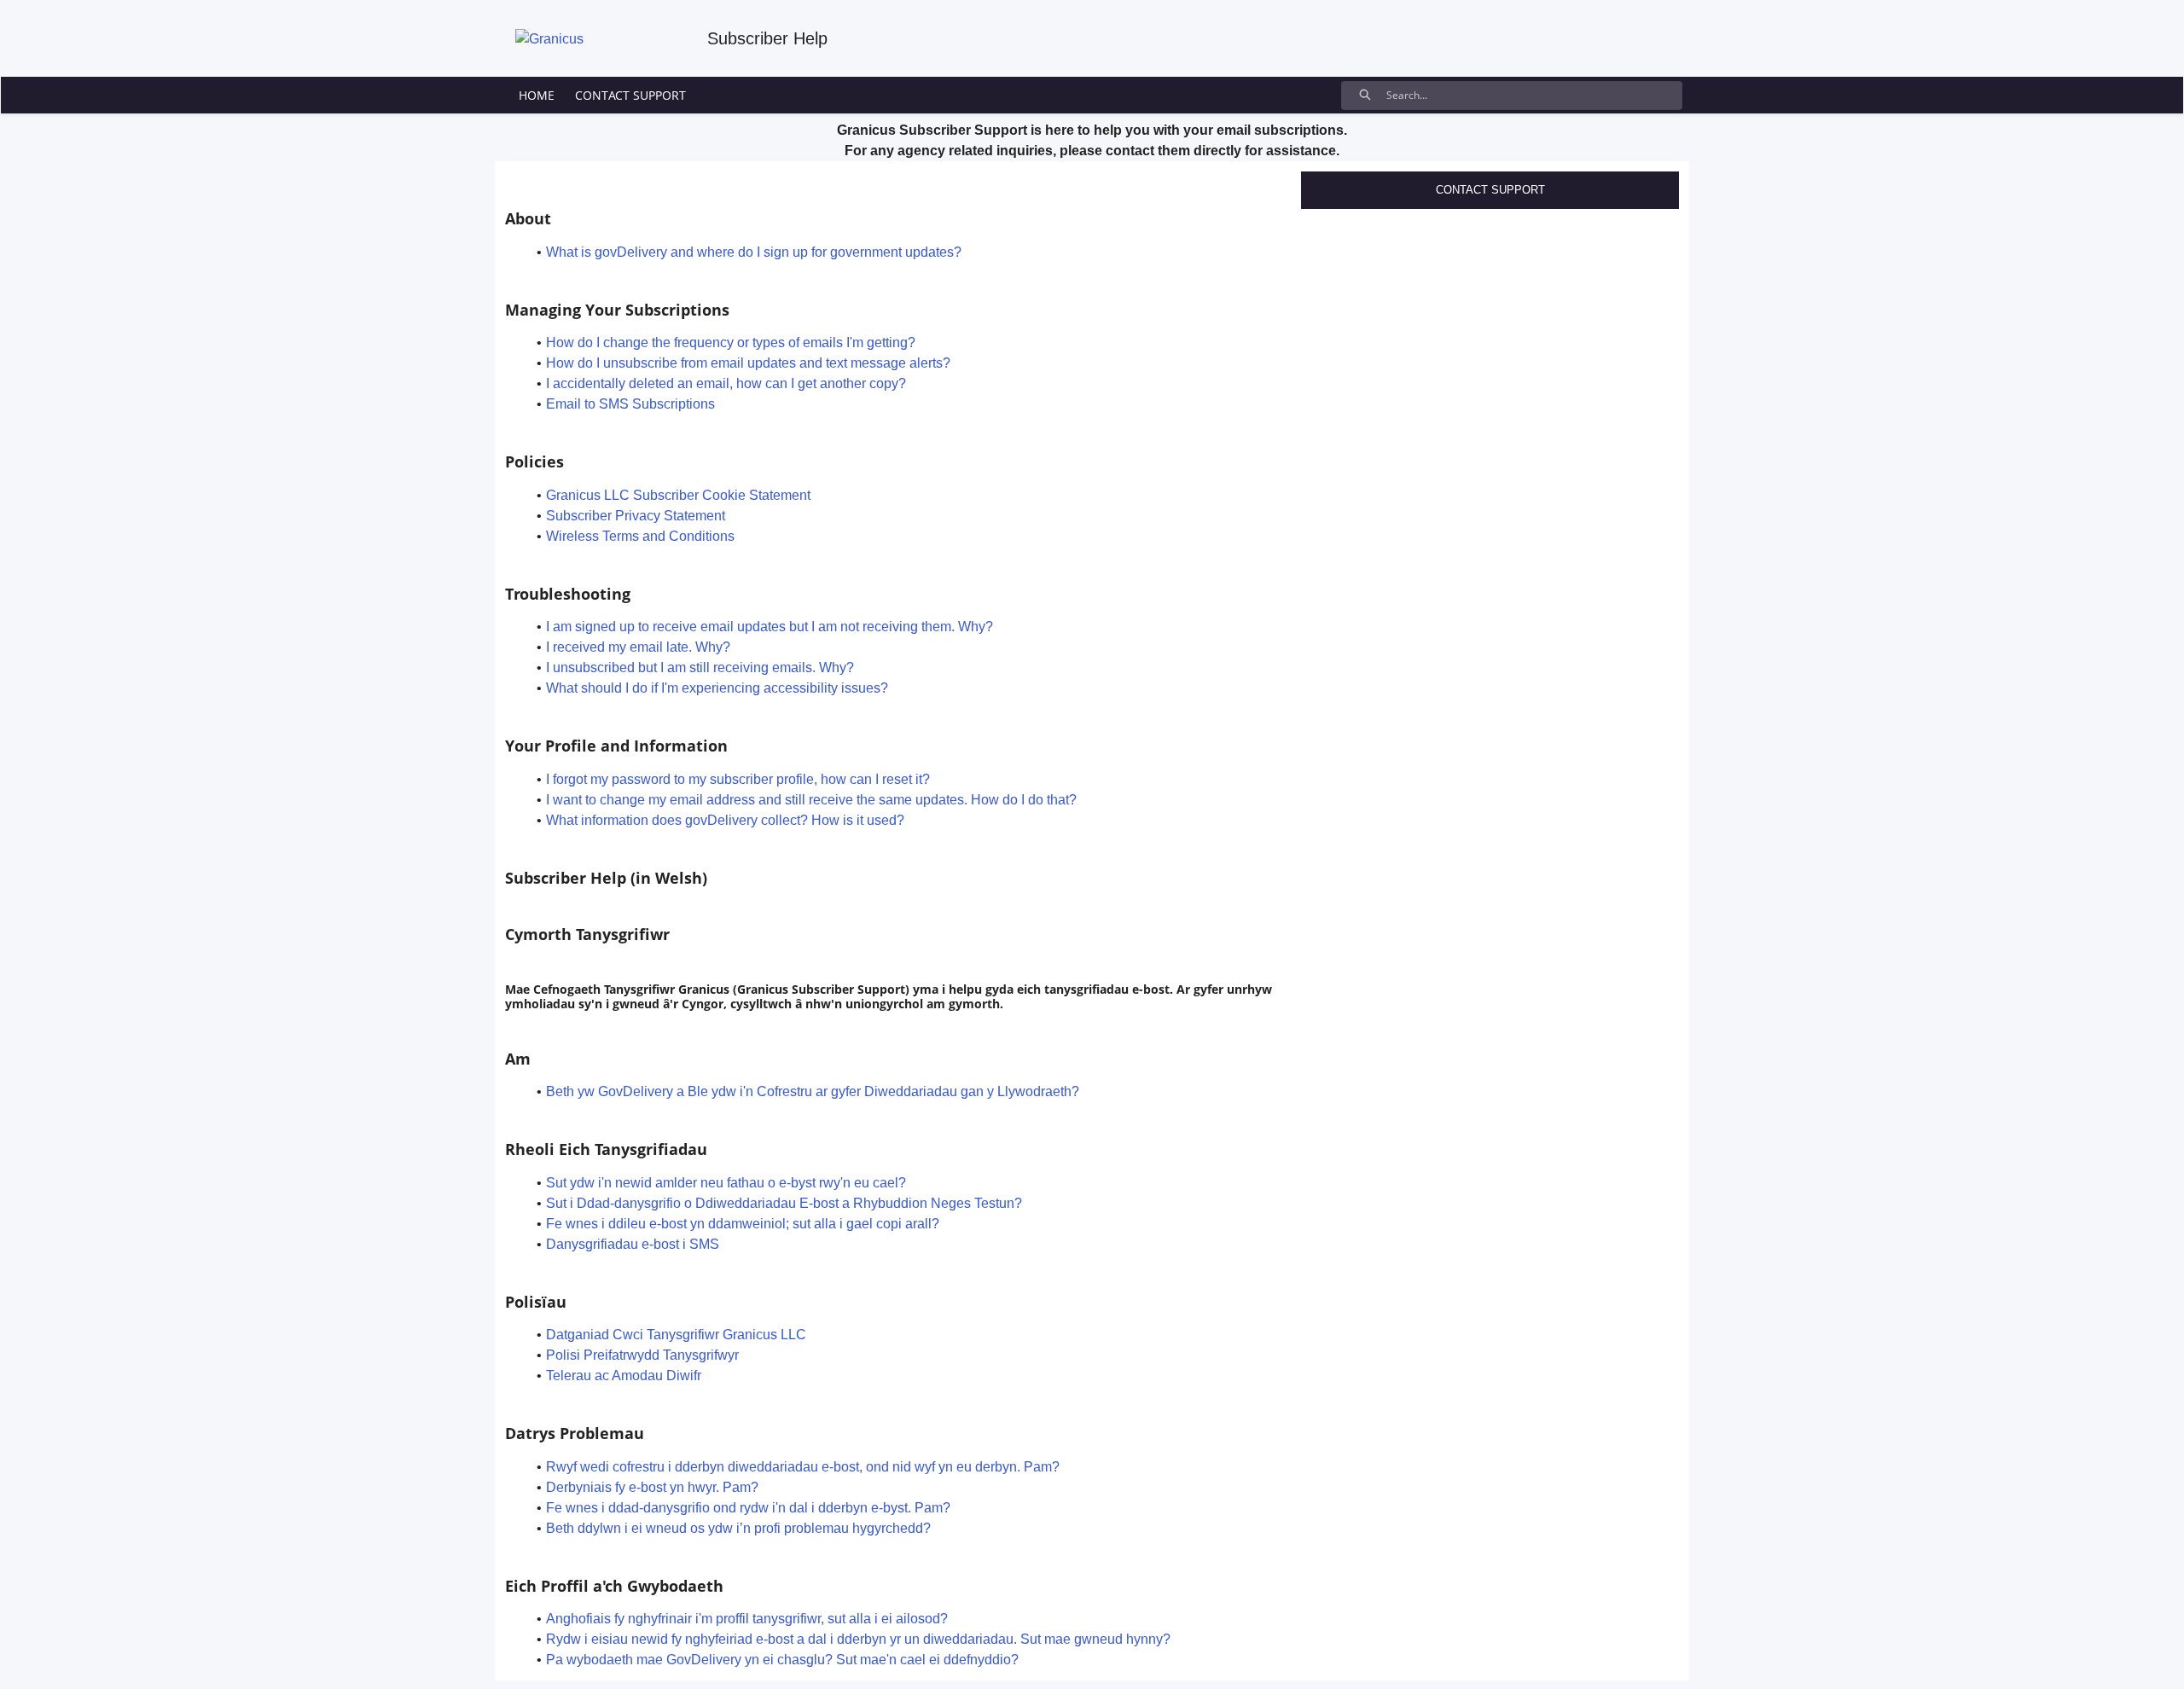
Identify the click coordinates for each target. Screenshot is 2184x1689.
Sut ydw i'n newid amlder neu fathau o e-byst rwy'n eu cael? (726, 1183)
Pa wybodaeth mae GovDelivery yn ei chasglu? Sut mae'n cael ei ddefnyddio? (782, 1660)
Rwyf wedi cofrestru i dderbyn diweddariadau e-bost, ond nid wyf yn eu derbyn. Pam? (803, 1467)
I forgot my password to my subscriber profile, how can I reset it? (738, 779)
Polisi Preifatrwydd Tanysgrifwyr (642, 1355)
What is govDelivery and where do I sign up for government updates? (754, 252)
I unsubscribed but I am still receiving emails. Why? (700, 667)
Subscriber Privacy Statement (636, 516)
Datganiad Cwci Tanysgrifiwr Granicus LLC (676, 1335)
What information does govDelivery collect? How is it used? (725, 820)
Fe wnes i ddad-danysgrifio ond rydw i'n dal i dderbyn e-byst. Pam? (748, 1508)
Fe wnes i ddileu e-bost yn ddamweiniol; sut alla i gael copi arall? (743, 1224)
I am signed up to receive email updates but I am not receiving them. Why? (770, 627)
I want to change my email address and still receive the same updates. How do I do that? (811, 800)
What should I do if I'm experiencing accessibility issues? (717, 688)
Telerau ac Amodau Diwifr (624, 1376)
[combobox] (1534, 96)
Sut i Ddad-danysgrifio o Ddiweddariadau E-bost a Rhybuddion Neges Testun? (784, 1203)
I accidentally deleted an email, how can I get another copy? (726, 383)
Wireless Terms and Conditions (640, 536)
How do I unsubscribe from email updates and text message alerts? (748, 363)
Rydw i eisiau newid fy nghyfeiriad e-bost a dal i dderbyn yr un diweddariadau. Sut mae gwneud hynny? (858, 1639)
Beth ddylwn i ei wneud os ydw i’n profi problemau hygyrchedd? (738, 1528)
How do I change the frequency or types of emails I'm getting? (731, 342)
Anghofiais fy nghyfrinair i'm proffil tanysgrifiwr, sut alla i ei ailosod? (747, 1619)
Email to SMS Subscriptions (630, 404)
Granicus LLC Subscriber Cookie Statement (678, 495)
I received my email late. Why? (638, 647)
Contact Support (1490, 190)
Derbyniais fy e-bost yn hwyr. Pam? (652, 1487)
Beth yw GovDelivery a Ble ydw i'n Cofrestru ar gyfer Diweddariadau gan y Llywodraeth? (813, 1091)
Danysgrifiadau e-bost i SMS (633, 1244)
